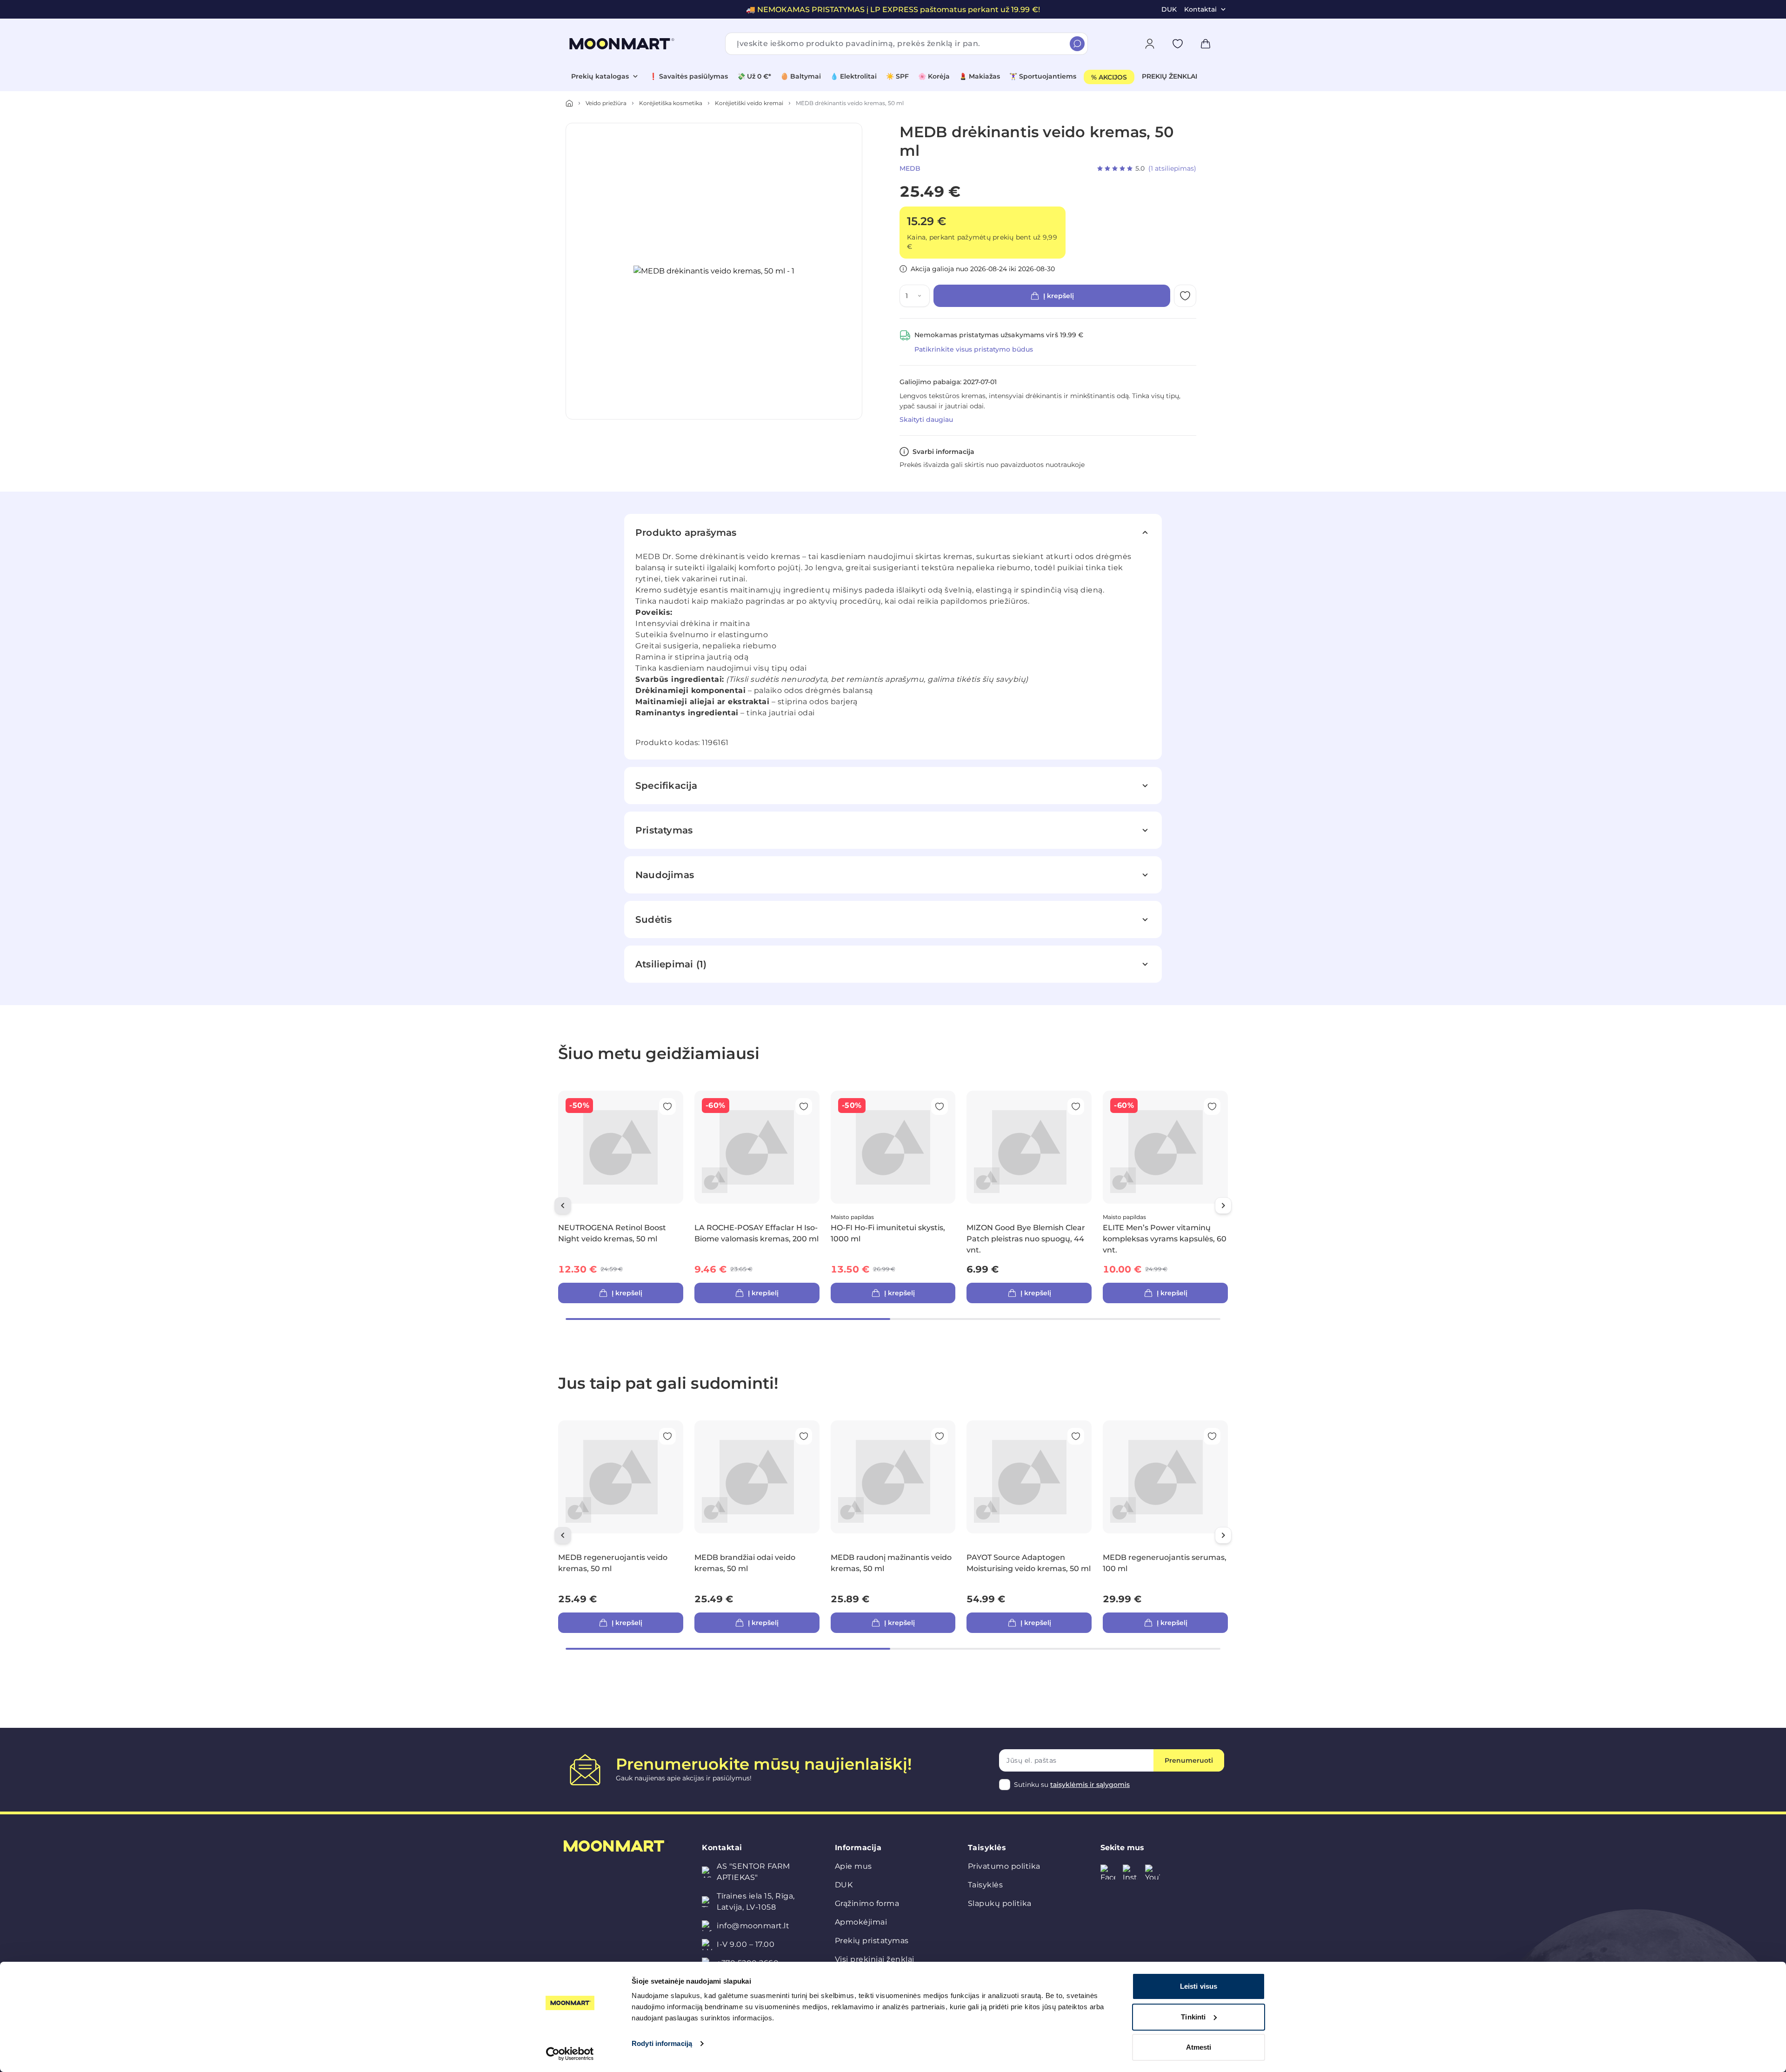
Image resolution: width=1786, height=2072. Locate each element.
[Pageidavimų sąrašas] (1178, 44)
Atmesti (1199, 2047)
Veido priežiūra (606, 103)
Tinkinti (1193, 2017)
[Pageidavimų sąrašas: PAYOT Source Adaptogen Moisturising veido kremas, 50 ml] (1076, 1436)
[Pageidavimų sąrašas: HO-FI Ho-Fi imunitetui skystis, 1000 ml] (940, 1106)
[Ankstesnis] (563, 1206)
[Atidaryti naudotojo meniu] (1150, 44)
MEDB (910, 168)
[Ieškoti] (1077, 44)
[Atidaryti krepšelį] (1206, 44)
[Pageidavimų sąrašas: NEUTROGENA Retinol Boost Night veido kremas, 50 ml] (667, 1106)
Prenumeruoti (1189, 1760)
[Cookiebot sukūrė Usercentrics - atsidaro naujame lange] (570, 2054)
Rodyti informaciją (662, 2043)
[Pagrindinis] (569, 103)
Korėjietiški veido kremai (749, 103)
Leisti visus (1199, 1986)
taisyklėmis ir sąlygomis (1090, 1785)
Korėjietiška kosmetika (671, 103)
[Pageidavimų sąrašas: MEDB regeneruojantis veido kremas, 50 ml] (667, 1436)
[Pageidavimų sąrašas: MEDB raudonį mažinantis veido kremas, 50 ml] (940, 1436)
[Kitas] (1223, 1206)
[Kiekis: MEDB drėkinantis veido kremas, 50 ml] (921, 296)
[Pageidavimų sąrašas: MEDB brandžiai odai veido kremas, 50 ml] (804, 1436)
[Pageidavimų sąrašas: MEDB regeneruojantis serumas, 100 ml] (1212, 1436)
